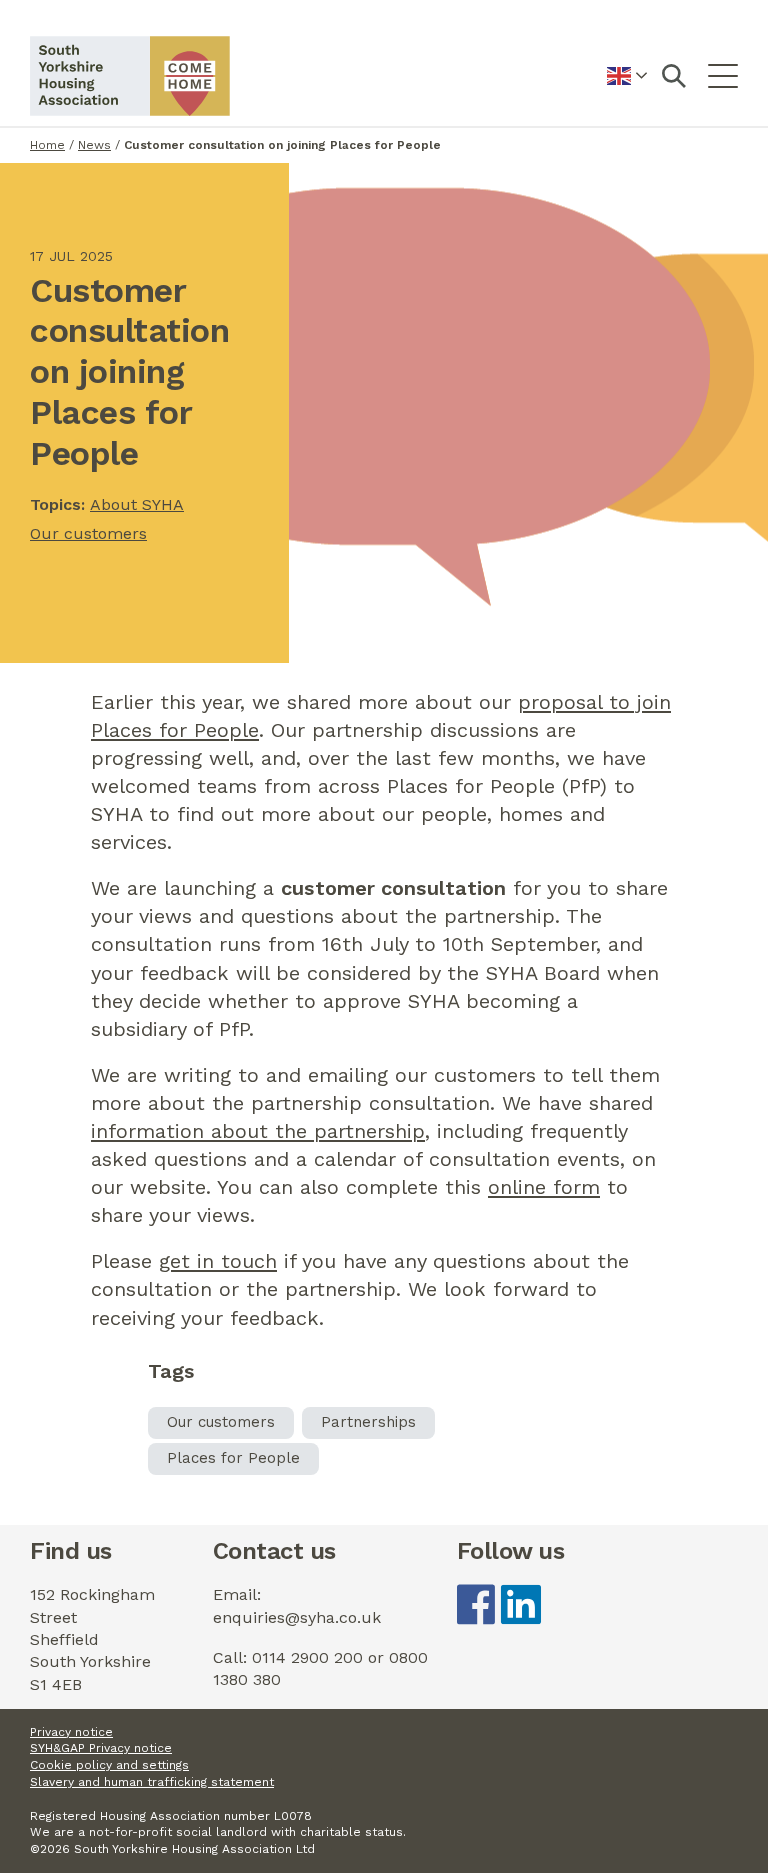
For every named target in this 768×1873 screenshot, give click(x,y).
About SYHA (137, 504)
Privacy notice (71, 1732)
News (94, 145)
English (627, 87)
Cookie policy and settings (109, 1765)
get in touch (218, 1261)
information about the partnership (258, 1131)
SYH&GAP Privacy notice (101, 1748)
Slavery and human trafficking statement (152, 1782)
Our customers (88, 533)
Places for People (233, 1458)
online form (544, 1187)
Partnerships (368, 1422)
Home (47, 145)
